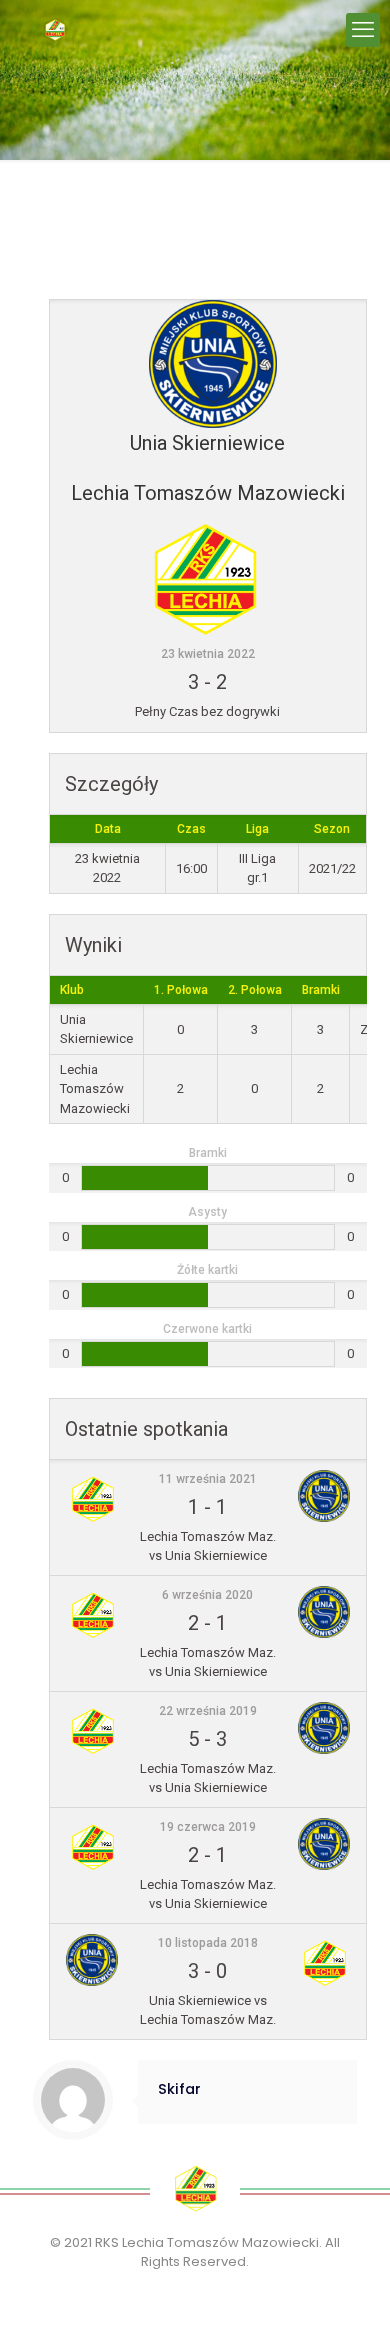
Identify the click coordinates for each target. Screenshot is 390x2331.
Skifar (179, 2089)
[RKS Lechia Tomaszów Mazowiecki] (55, 30)
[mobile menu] (363, 30)
